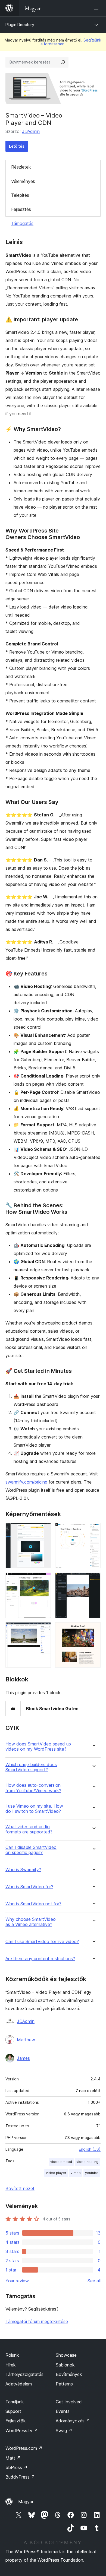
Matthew (26, 2040)
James (23, 2058)
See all (94, 2281)
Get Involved (69, 2402)
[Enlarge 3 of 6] (43, 1580)
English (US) (90, 2149)
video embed (61, 2162)
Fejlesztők (16, 2421)
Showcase (66, 2355)
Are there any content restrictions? (40, 1959)
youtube (92, 2173)
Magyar (26, 2502)
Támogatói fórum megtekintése (37, 2321)
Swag (64, 2431)
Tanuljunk (15, 2402)
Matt (13, 2458)
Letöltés (17, 146)
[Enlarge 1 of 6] (43, 1530)
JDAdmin (31, 131)
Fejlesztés (21, 209)
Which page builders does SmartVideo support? (31, 1767)
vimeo (76, 2173)
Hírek (11, 2365)
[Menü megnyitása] (97, 8)
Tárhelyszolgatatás (24, 2374)
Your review (17, 2281)
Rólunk (12, 2355)
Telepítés (20, 195)
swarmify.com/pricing (26, 1482)
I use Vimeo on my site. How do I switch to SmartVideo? (34, 1809)
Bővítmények (69, 2374)
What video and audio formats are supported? (29, 1829)
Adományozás (73, 2421)
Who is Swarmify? (23, 1870)
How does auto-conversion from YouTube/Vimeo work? (33, 1788)
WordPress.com (24, 2448)
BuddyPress (20, 2477)
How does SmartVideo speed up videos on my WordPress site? (38, 1747)
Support (13, 2411)
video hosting (87, 2162)
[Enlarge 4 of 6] (93, 1580)
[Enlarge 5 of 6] (43, 1630)
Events (63, 2411)
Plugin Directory (20, 25)
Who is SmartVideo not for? (33, 1904)
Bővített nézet (20, 2188)
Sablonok (65, 2365)
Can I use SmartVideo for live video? (42, 1942)
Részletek (21, 167)
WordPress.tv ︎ (22, 2431)
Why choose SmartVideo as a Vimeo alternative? (31, 1922)
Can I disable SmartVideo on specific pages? (31, 1850)
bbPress (16, 2467)
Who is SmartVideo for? (29, 1887)
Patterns (64, 2384)
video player (56, 2173)
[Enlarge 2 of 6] (93, 1530)
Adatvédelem (19, 2384)
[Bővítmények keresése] (63, 62)
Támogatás (22, 223)
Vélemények (23, 181)
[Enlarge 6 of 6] (93, 1630)
